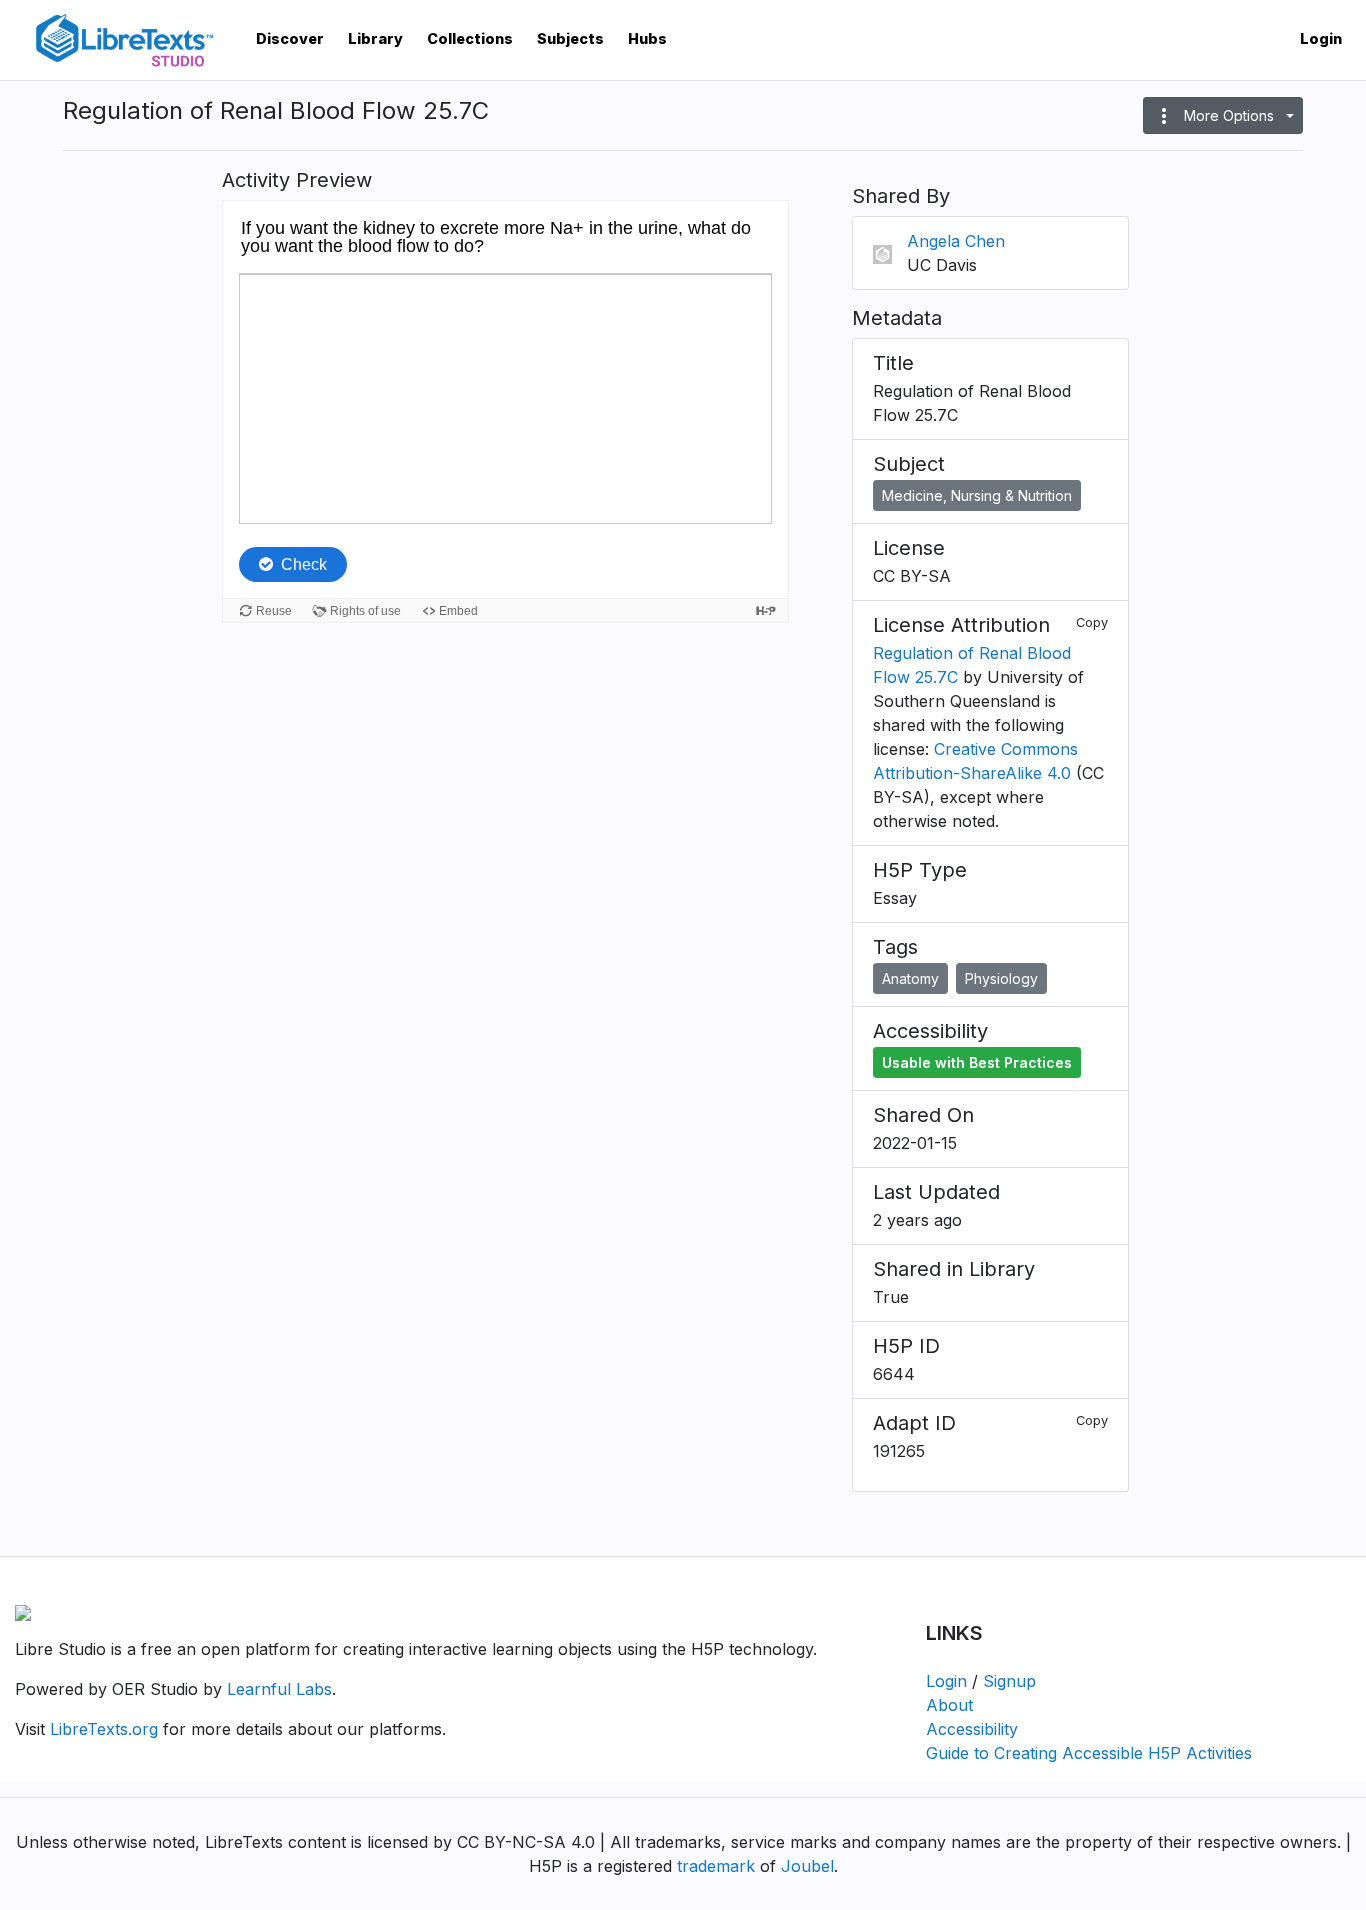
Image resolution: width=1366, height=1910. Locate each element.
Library (375, 38)
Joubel (807, 1866)
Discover (290, 38)
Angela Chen (956, 241)
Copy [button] (1092, 622)
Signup (1009, 1681)
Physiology (1001, 978)
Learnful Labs (279, 1689)
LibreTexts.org (104, 1729)
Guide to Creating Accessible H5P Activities (1089, 1753)
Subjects (570, 38)
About (949, 1705)
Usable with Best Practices (977, 1062)
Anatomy (910, 978)
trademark (716, 1866)
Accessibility (972, 1729)
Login (1321, 38)
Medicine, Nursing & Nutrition (977, 495)
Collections (470, 38)
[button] (1223, 115)
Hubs (647, 38)
